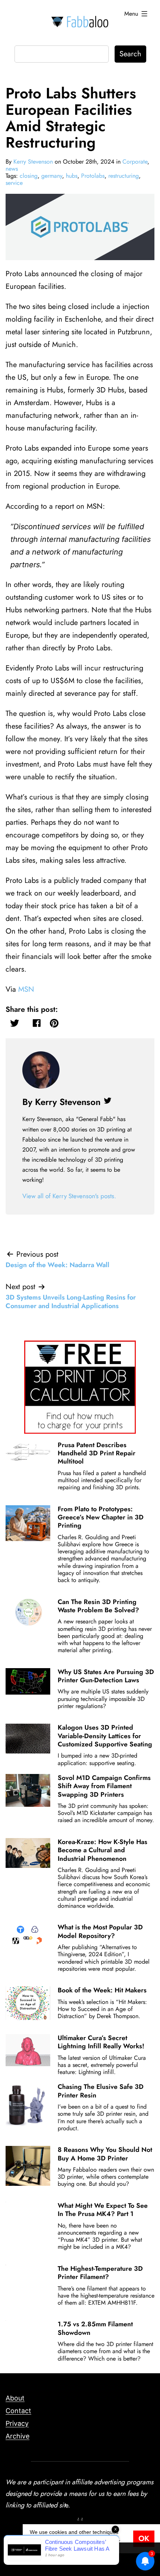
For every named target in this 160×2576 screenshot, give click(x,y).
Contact (18, 2411)
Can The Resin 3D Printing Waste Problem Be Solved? (98, 1606)
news (12, 169)
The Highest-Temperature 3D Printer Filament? (100, 2273)
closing (29, 176)
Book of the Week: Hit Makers (102, 1990)
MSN (26, 989)
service (14, 183)
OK (144, 2539)
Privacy (17, 2423)
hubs (72, 176)
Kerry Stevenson (33, 162)
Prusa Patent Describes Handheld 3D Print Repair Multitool (97, 1453)
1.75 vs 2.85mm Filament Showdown (95, 2328)
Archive (17, 2436)
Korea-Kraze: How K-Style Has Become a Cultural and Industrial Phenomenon (103, 1850)
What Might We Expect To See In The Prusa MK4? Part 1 (103, 2210)
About (15, 2398)
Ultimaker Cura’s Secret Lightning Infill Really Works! (101, 2042)
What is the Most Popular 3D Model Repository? (100, 1931)
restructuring (124, 176)
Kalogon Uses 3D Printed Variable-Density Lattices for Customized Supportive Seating (105, 1736)
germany (52, 176)
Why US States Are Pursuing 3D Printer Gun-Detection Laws (106, 1676)
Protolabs (93, 176)
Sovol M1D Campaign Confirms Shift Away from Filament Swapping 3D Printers (104, 1786)
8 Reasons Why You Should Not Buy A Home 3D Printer (105, 2154)
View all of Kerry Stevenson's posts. (69, 1196)
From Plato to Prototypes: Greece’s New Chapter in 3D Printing (101, 1517)
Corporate (135, 162)
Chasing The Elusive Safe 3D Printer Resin (101, 2091)
